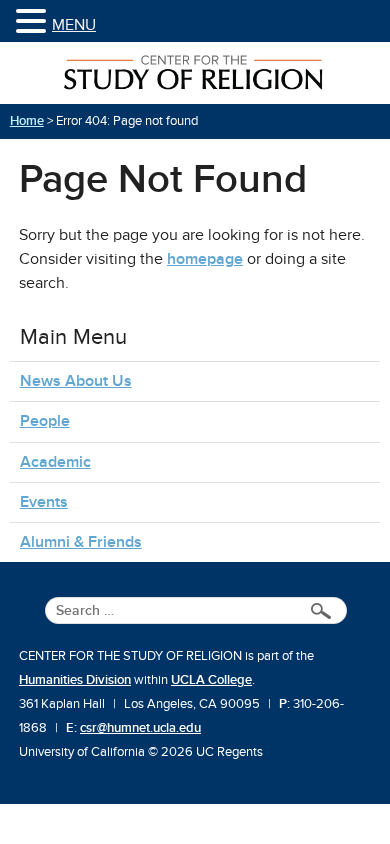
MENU (74, 25)
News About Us (76, 381)
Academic (55, 462)
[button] (34, 22)
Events (44, 502)
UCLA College (211, 680)
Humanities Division (75, 680)
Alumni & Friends (81, 542)
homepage (205, 259)
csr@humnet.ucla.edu (140, 728)
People (45, 421)
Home (27, 121)
